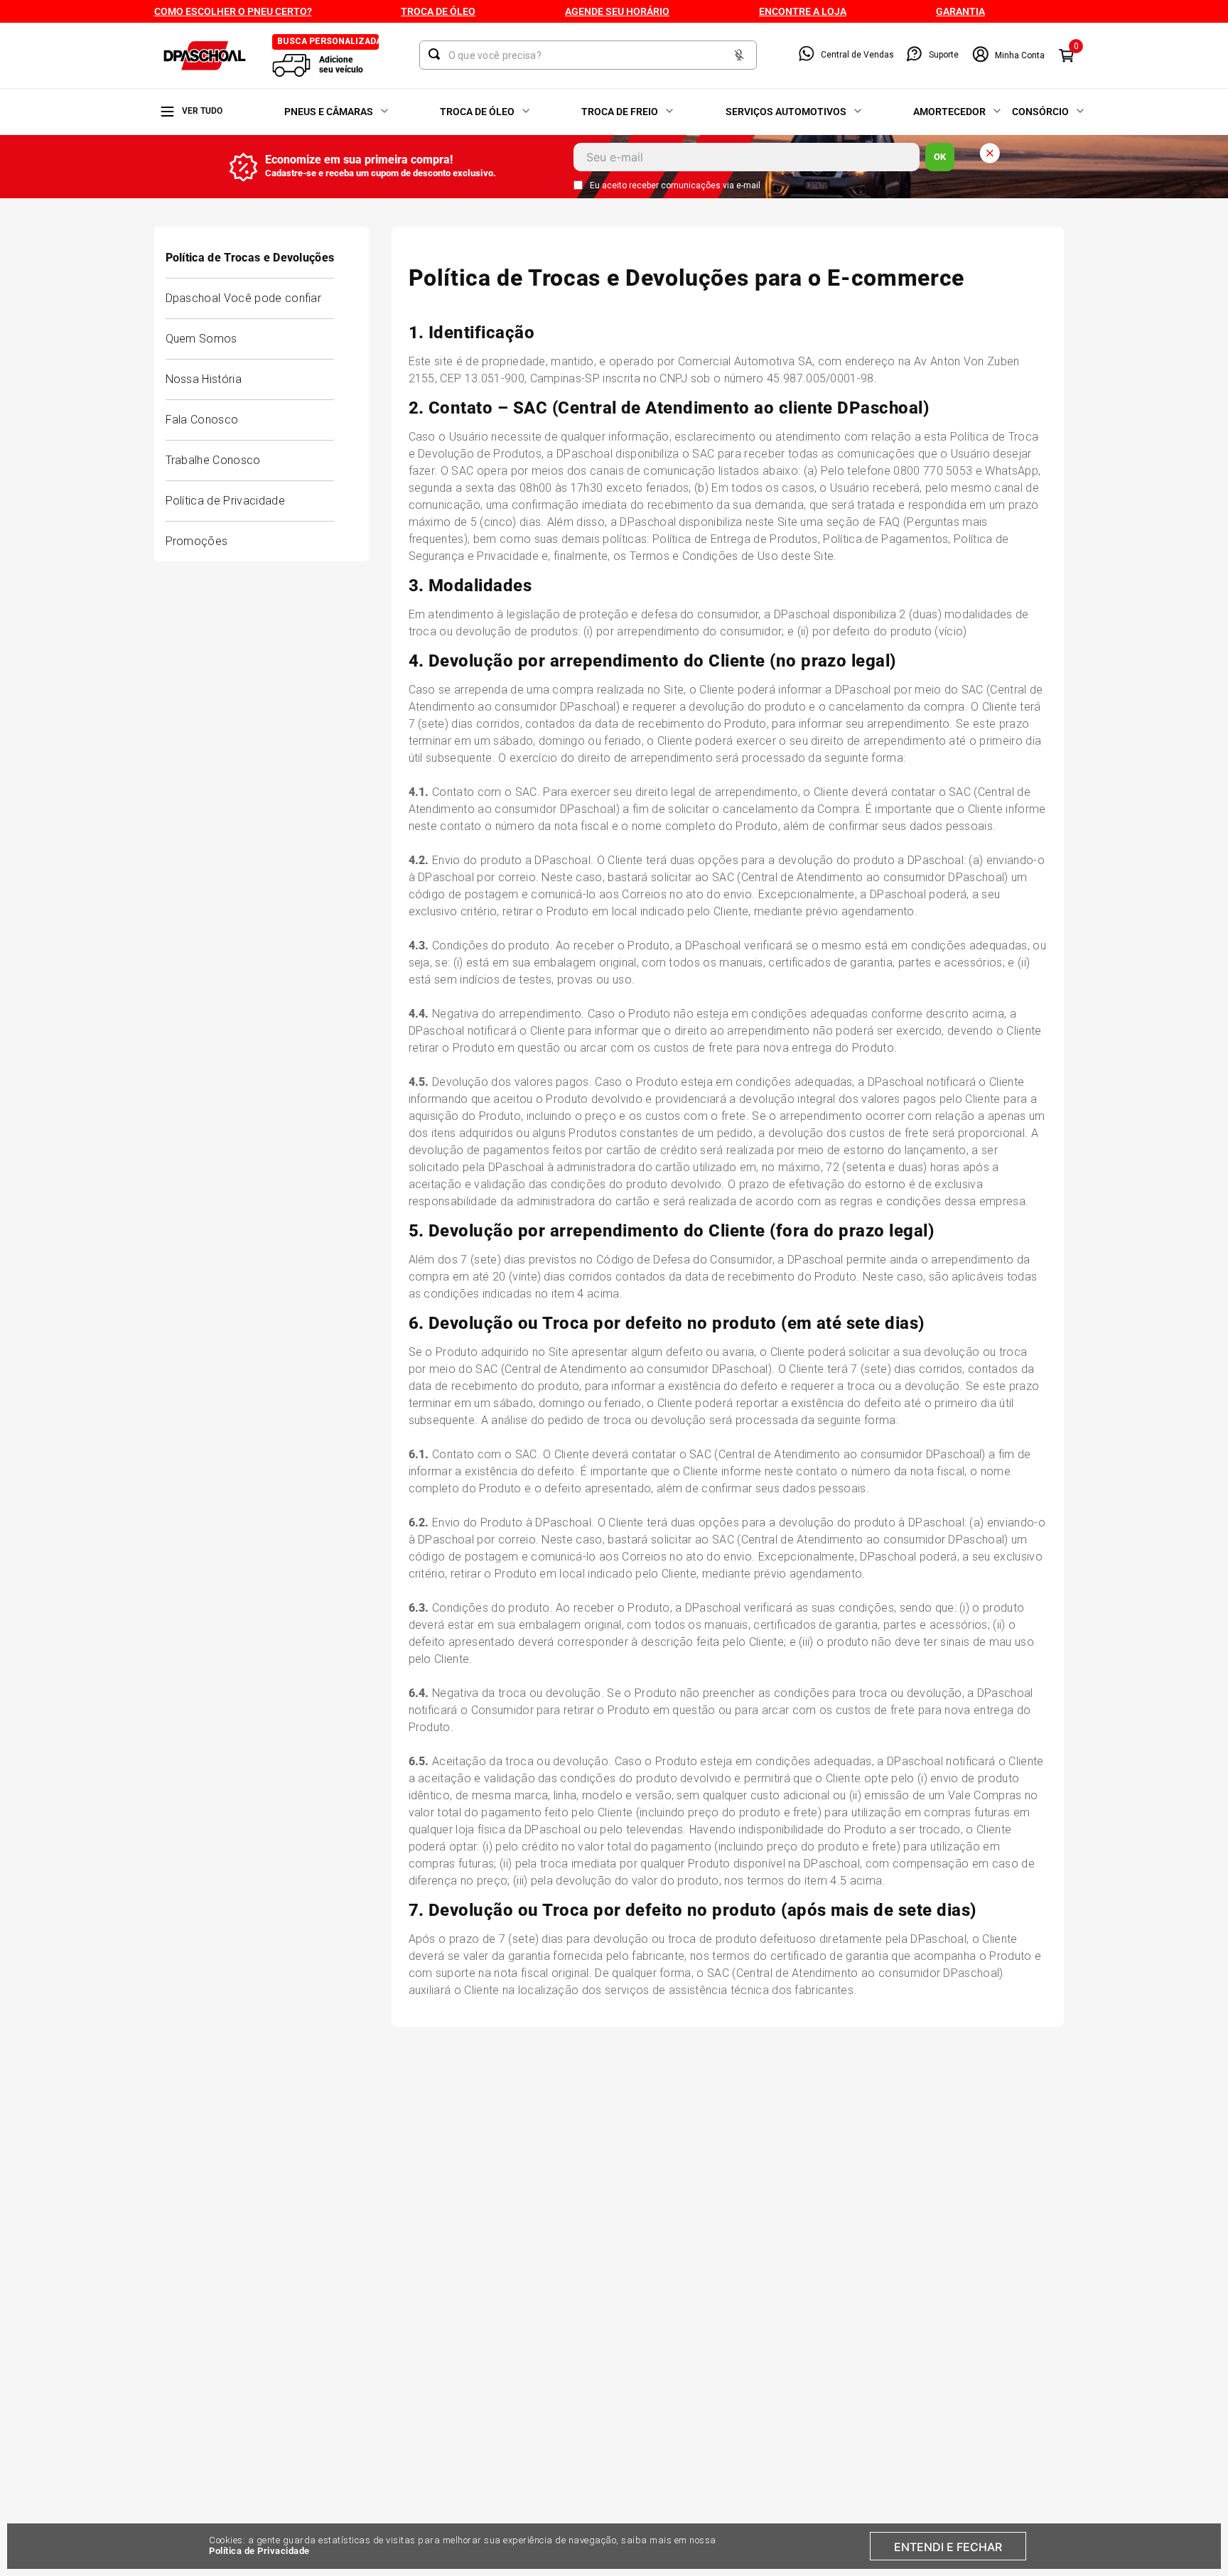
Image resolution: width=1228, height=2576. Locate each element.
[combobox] (588, 55)
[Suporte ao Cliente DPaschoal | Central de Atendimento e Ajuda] (914, 55)
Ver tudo (202, 111)
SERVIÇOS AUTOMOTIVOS (786, 112)
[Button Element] (739, 56)
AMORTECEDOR (949, 112)
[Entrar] (1008, 55)
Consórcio (1040, 112)
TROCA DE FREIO (620, 112)
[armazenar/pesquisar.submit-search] (437, 54)
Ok (940, 157)
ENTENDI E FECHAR (948, 2547)
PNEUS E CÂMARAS (329, 112)
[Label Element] (588, 55)
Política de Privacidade (259, 2551)
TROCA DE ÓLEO (477, 112)
